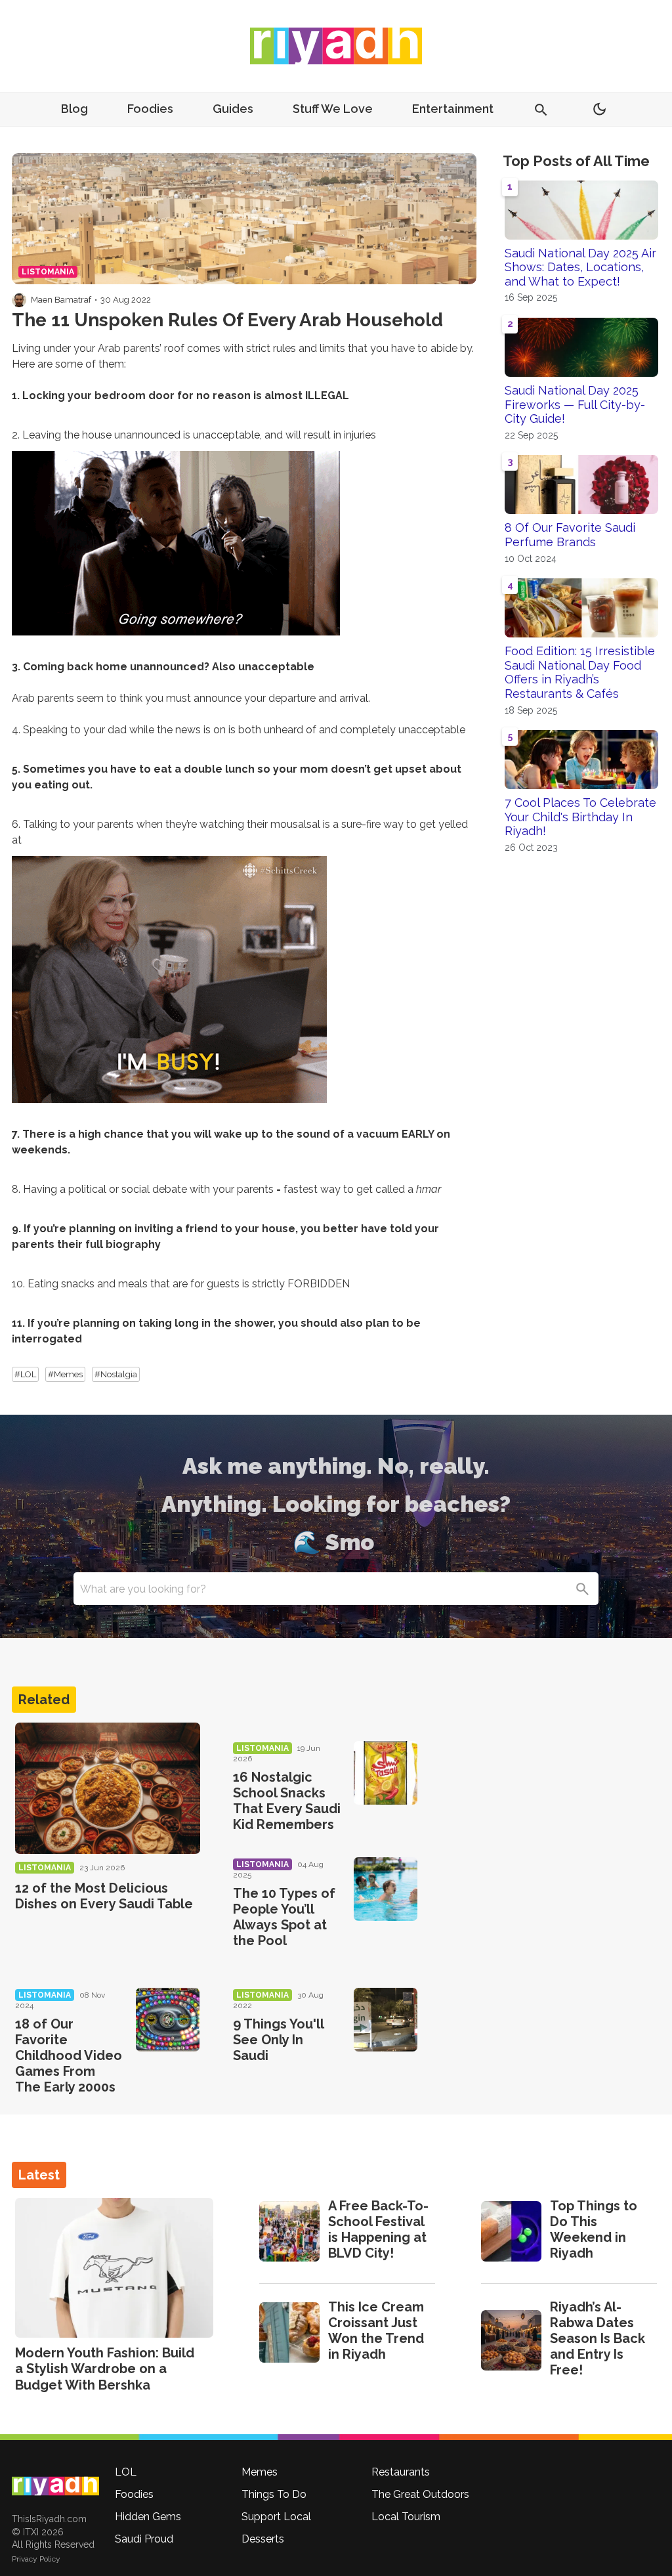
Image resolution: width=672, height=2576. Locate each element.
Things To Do (274, 2494)
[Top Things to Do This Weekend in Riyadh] (511, 2231)
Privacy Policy (36, 2559)
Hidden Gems (148, 2517)
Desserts (263, 2539)
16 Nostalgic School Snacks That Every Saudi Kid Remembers (287, 1801)
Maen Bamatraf (61, 300)
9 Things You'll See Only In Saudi (278, 2040)
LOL (126, 2472)
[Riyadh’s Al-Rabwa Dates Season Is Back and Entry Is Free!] (511, 2340)
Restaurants (401, 2472)
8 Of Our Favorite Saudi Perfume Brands (570, 535)
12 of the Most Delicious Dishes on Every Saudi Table (104, 1896)
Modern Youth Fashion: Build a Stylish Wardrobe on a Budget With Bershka (105, 2369)
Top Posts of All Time (576, 161)
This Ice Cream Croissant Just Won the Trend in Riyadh (376, 2330)
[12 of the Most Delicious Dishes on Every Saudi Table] (108, 1788)
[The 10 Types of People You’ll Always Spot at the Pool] (386, 1889)
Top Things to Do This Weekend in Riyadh (594, 2229)
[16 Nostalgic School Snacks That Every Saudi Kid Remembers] (386, 1773)
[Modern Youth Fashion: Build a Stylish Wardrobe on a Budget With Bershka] (114, 2268)
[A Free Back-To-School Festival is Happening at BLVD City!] (289, 2231)
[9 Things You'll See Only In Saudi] (386, 2020)
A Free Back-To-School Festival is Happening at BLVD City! (378, 2229)
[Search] (582, 1589)
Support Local (276, 2517)
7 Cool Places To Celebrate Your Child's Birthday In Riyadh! (580, 817)
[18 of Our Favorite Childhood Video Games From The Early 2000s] (168, 2020)
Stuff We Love (333, 109)
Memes (260, 2472)
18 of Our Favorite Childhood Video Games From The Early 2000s (69, 2055)
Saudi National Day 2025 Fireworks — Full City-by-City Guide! (575, 404)
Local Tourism (406, 2517)
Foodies (150, 109)
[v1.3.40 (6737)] (55, 2486)
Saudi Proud (144, 2539)
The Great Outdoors (420, 2494)
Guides (233, 109)
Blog (74, 109)
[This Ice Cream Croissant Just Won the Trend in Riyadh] (289, 2332)
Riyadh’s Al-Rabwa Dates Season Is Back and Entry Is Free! (598, 2338)
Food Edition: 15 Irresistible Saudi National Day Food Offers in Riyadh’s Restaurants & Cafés (580, 672)
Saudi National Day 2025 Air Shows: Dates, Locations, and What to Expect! (580, 267)
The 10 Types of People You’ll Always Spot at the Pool (284, 1917)
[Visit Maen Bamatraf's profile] (19, 300)
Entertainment (453, 109)
